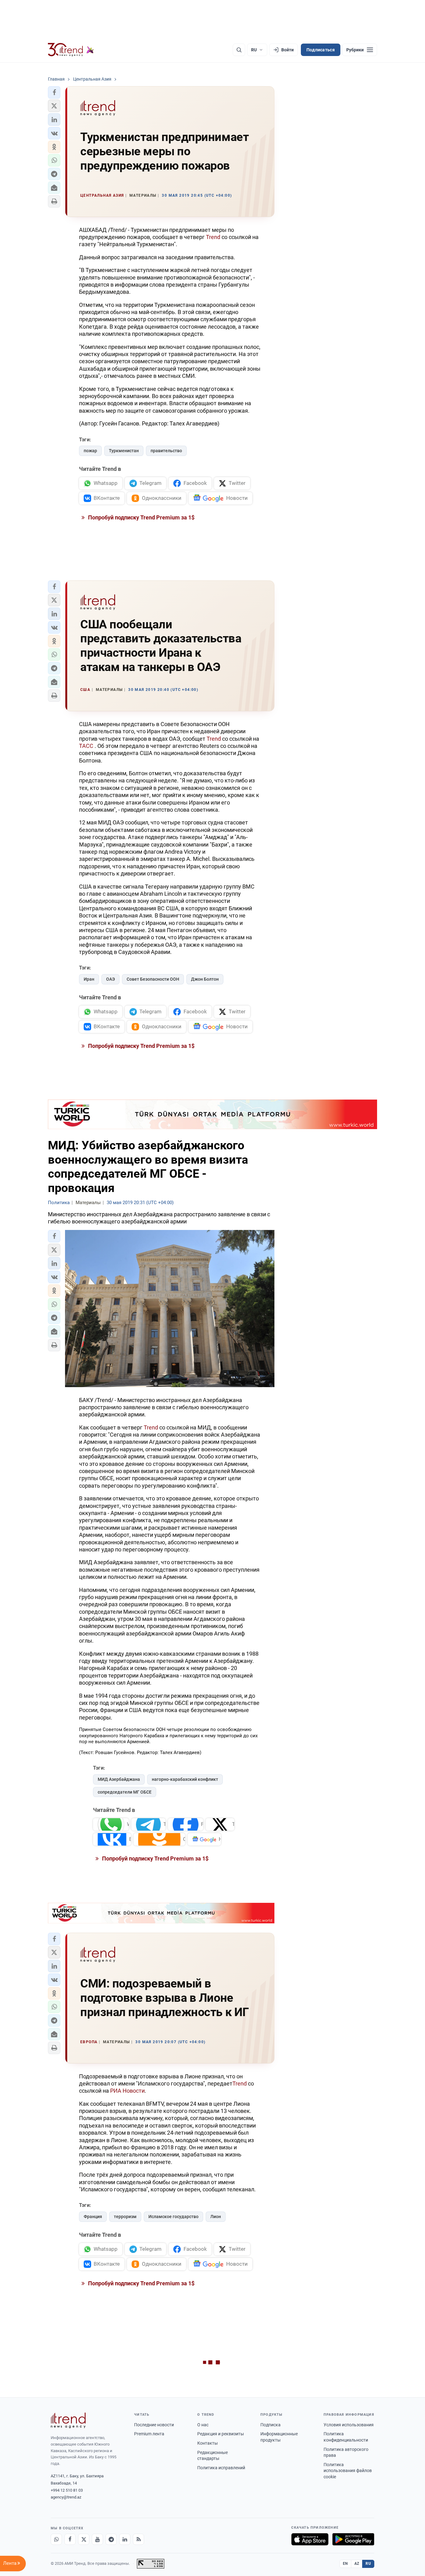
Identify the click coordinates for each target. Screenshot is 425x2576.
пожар (90, 451)
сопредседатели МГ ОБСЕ (125, 1792)
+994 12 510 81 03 (67, 2490)
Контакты (208, 2443)
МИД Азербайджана (119, 1779)
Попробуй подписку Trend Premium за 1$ (141, 517)
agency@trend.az (66, 2497)
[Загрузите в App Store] (310, 2539)
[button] (54, 92)
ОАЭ (110, 979)
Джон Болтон (205, 979)
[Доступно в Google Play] (353, 2539)
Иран (89, 979)
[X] (84, 2539)
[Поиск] (239, 50)
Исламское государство (173, 2217)
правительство (166, 451)
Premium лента (149, 2434)
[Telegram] (111, 2539)
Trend (214, 237)
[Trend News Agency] (68, 2420)
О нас (203, 2425)
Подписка (271, 2425)
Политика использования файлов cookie (348, 2471)
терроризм (125, 2217)
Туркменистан (124, 451)
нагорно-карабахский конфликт (185, 1779)
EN (345, 2564)
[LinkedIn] (125, 2539)
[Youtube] (97, 2539)
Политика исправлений (221, 2468)
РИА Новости (127, 2091)
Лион (216, 2217)
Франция (93, 2217)
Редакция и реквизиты (221, 2434)
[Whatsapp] (56, 2539)
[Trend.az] (71, 50)
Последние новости (154, 2425)
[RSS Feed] (138, 2539)
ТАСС (86, 746)
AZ (357, 2564)
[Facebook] (70, 2539)
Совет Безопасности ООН (153, 979)
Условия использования (349, 2425)
